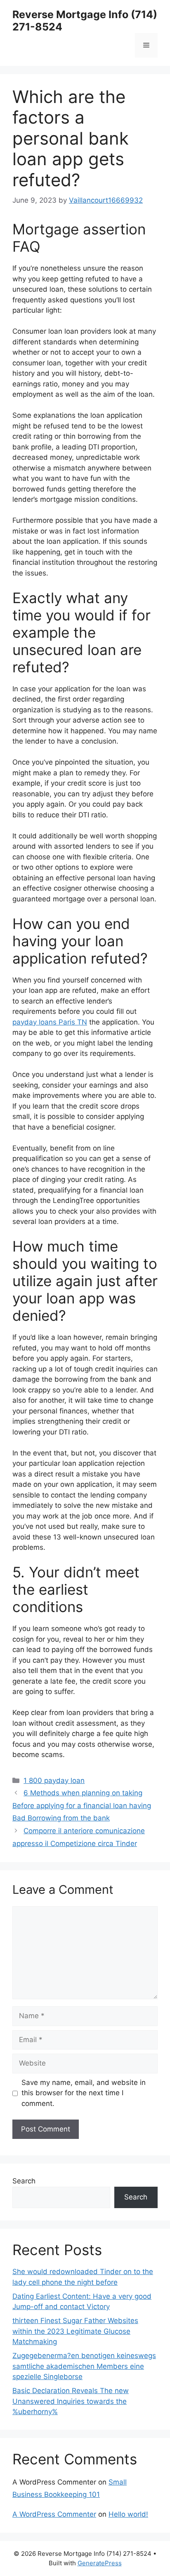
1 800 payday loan (54, 1781)
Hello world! (128, 2514)
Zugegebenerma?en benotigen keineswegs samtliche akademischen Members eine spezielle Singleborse (84, 2366)
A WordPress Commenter (54, 2514)
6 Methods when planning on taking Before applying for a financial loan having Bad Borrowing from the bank (82, 1805)
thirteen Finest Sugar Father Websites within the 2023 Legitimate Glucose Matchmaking (75, 2331)
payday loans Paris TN (50, 1022)
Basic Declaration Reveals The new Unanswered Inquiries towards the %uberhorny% (71, 2401)
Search (24, 2181)
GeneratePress (100, 2563)
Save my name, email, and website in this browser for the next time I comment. (84, 2093)
